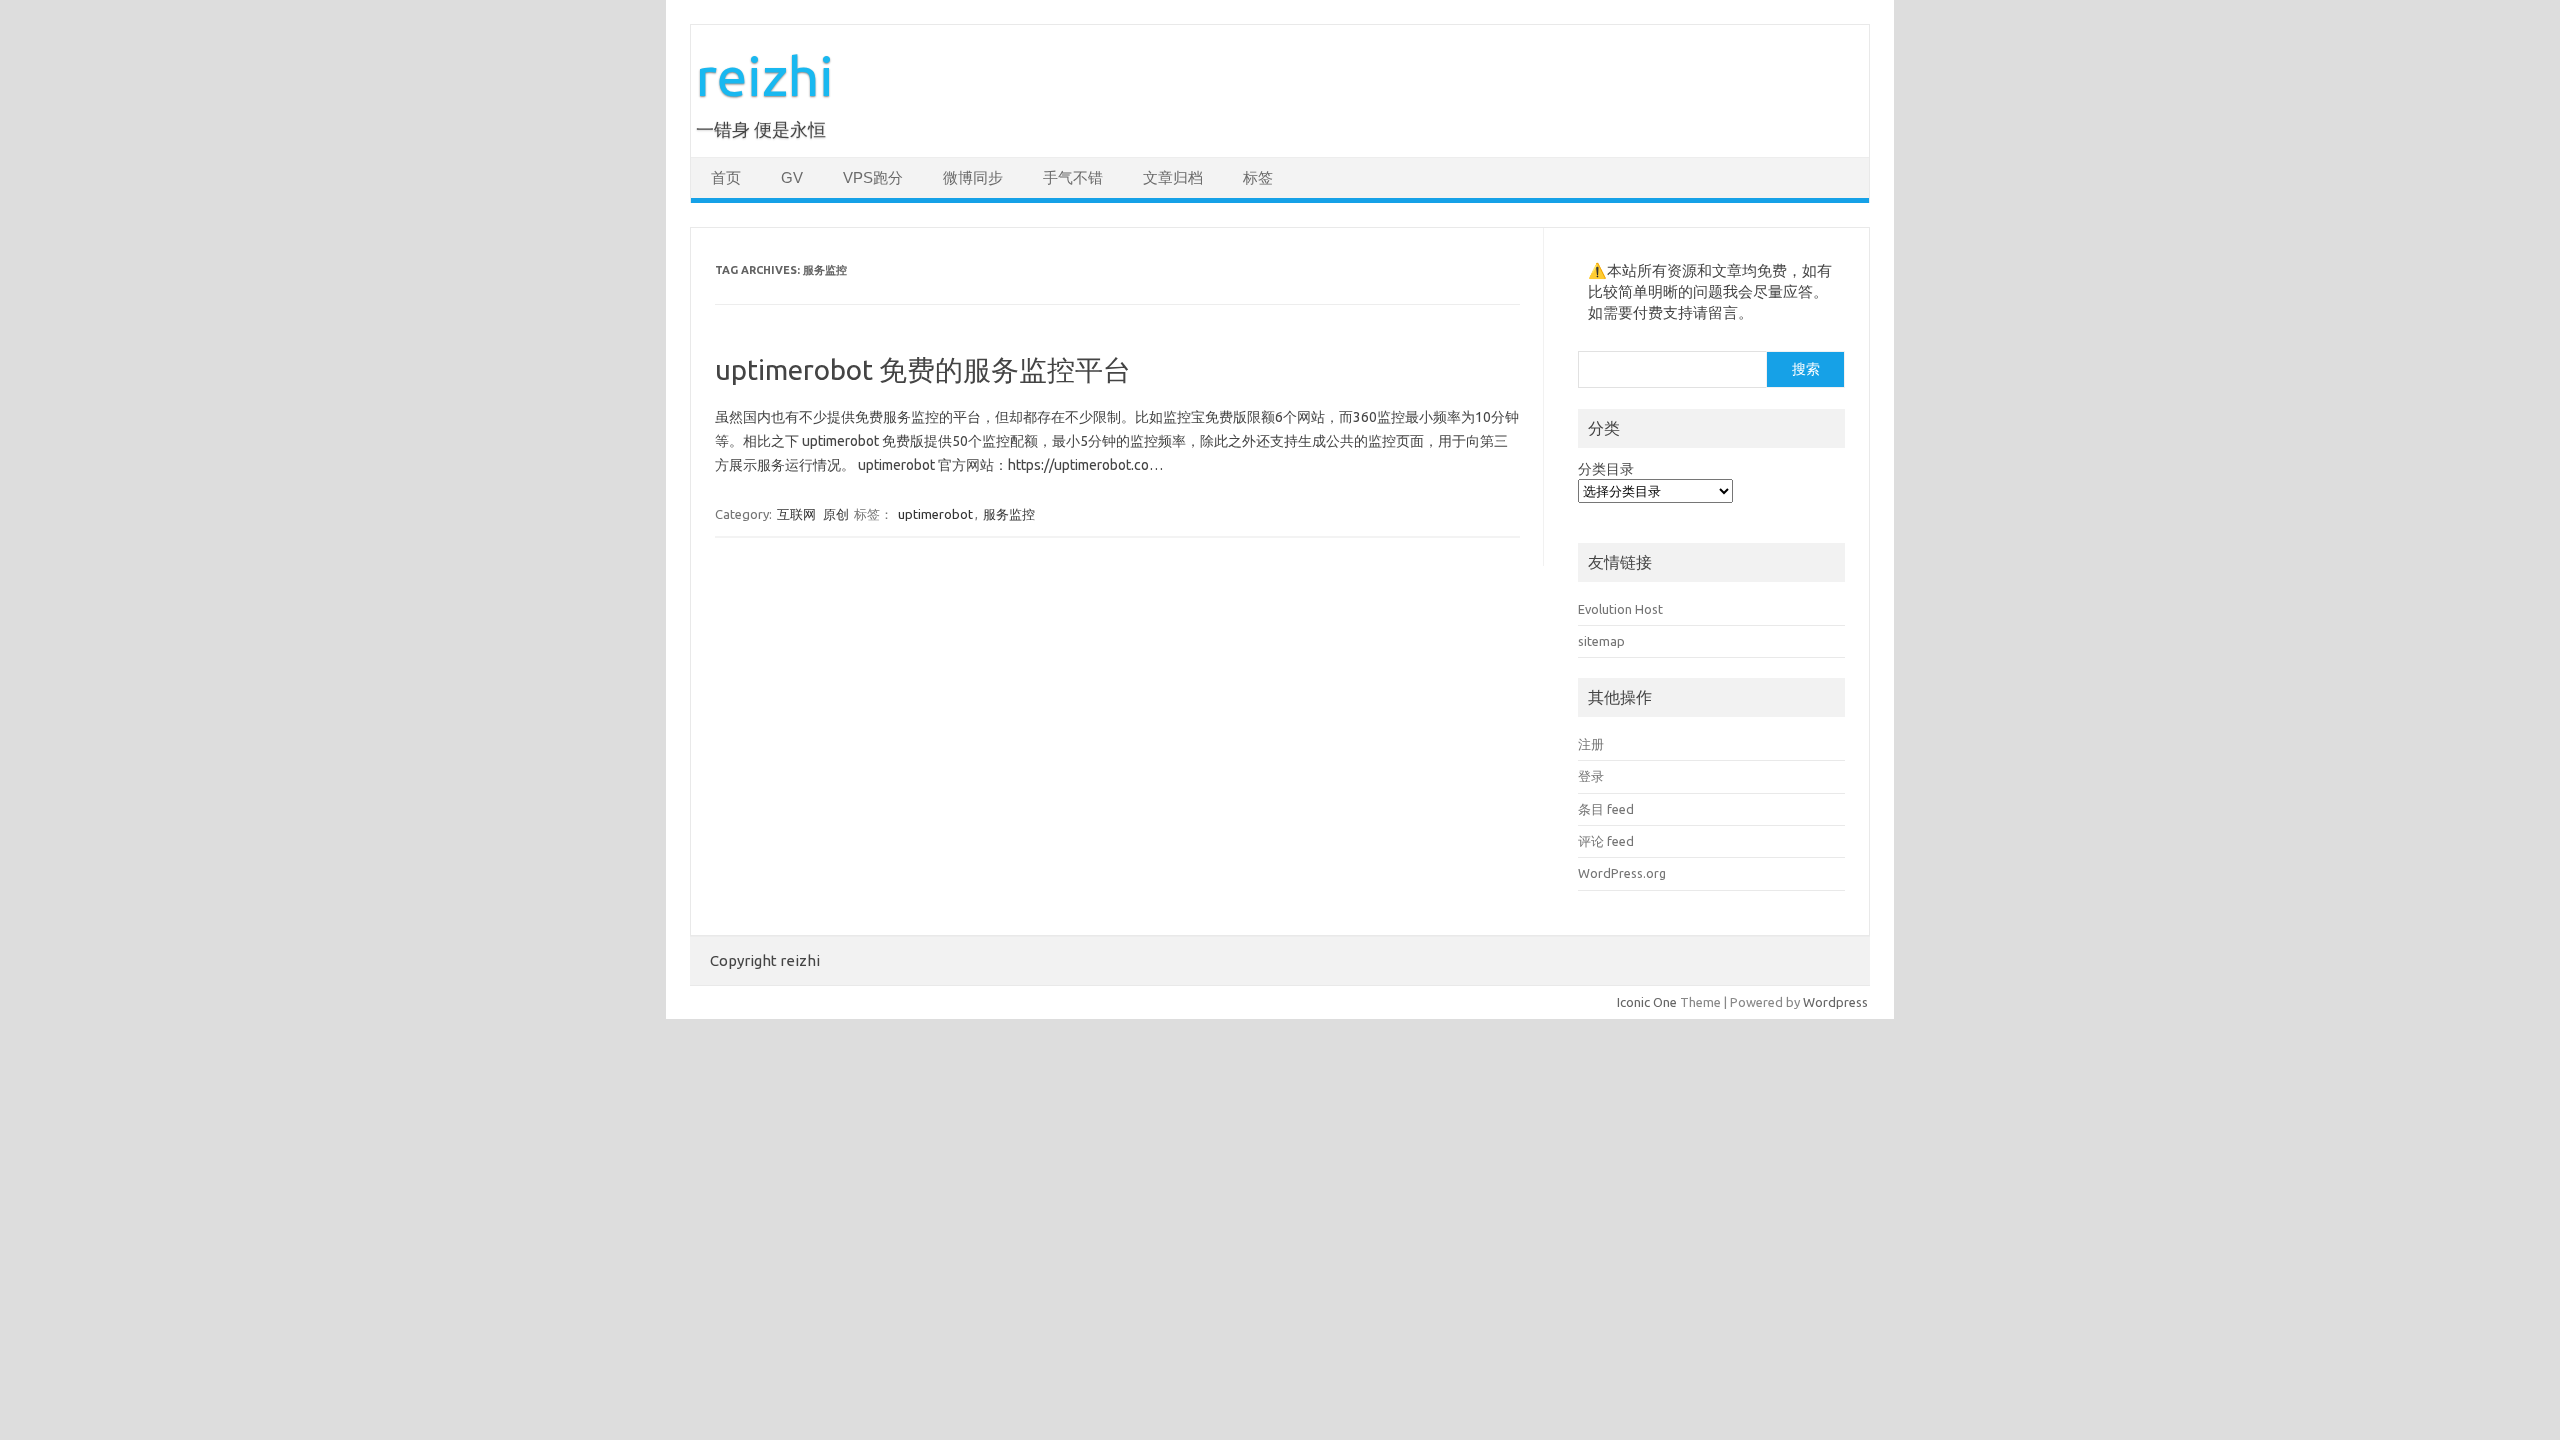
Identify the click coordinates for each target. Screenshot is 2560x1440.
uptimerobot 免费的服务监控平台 (923, 369)
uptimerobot (935, 514)
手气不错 (1073, 178)
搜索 (1806, 369)
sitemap (1601, 641)
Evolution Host (1620, 609)
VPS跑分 (873, 178)
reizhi (765, 75)
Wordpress (1835, 1002)
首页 (726, 178)
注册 (1591, 744)
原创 (836, 514)
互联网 (796, 514)
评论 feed (1606, 841)
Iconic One (1647, 1002)
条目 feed (1606, 809)
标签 (1258, 178)
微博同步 (973, 178)
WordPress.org (1622, 873)
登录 (1591, 776)
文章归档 (1173, 178)
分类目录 (1606, 469)
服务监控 (1009, 514)
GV (792, 178)
